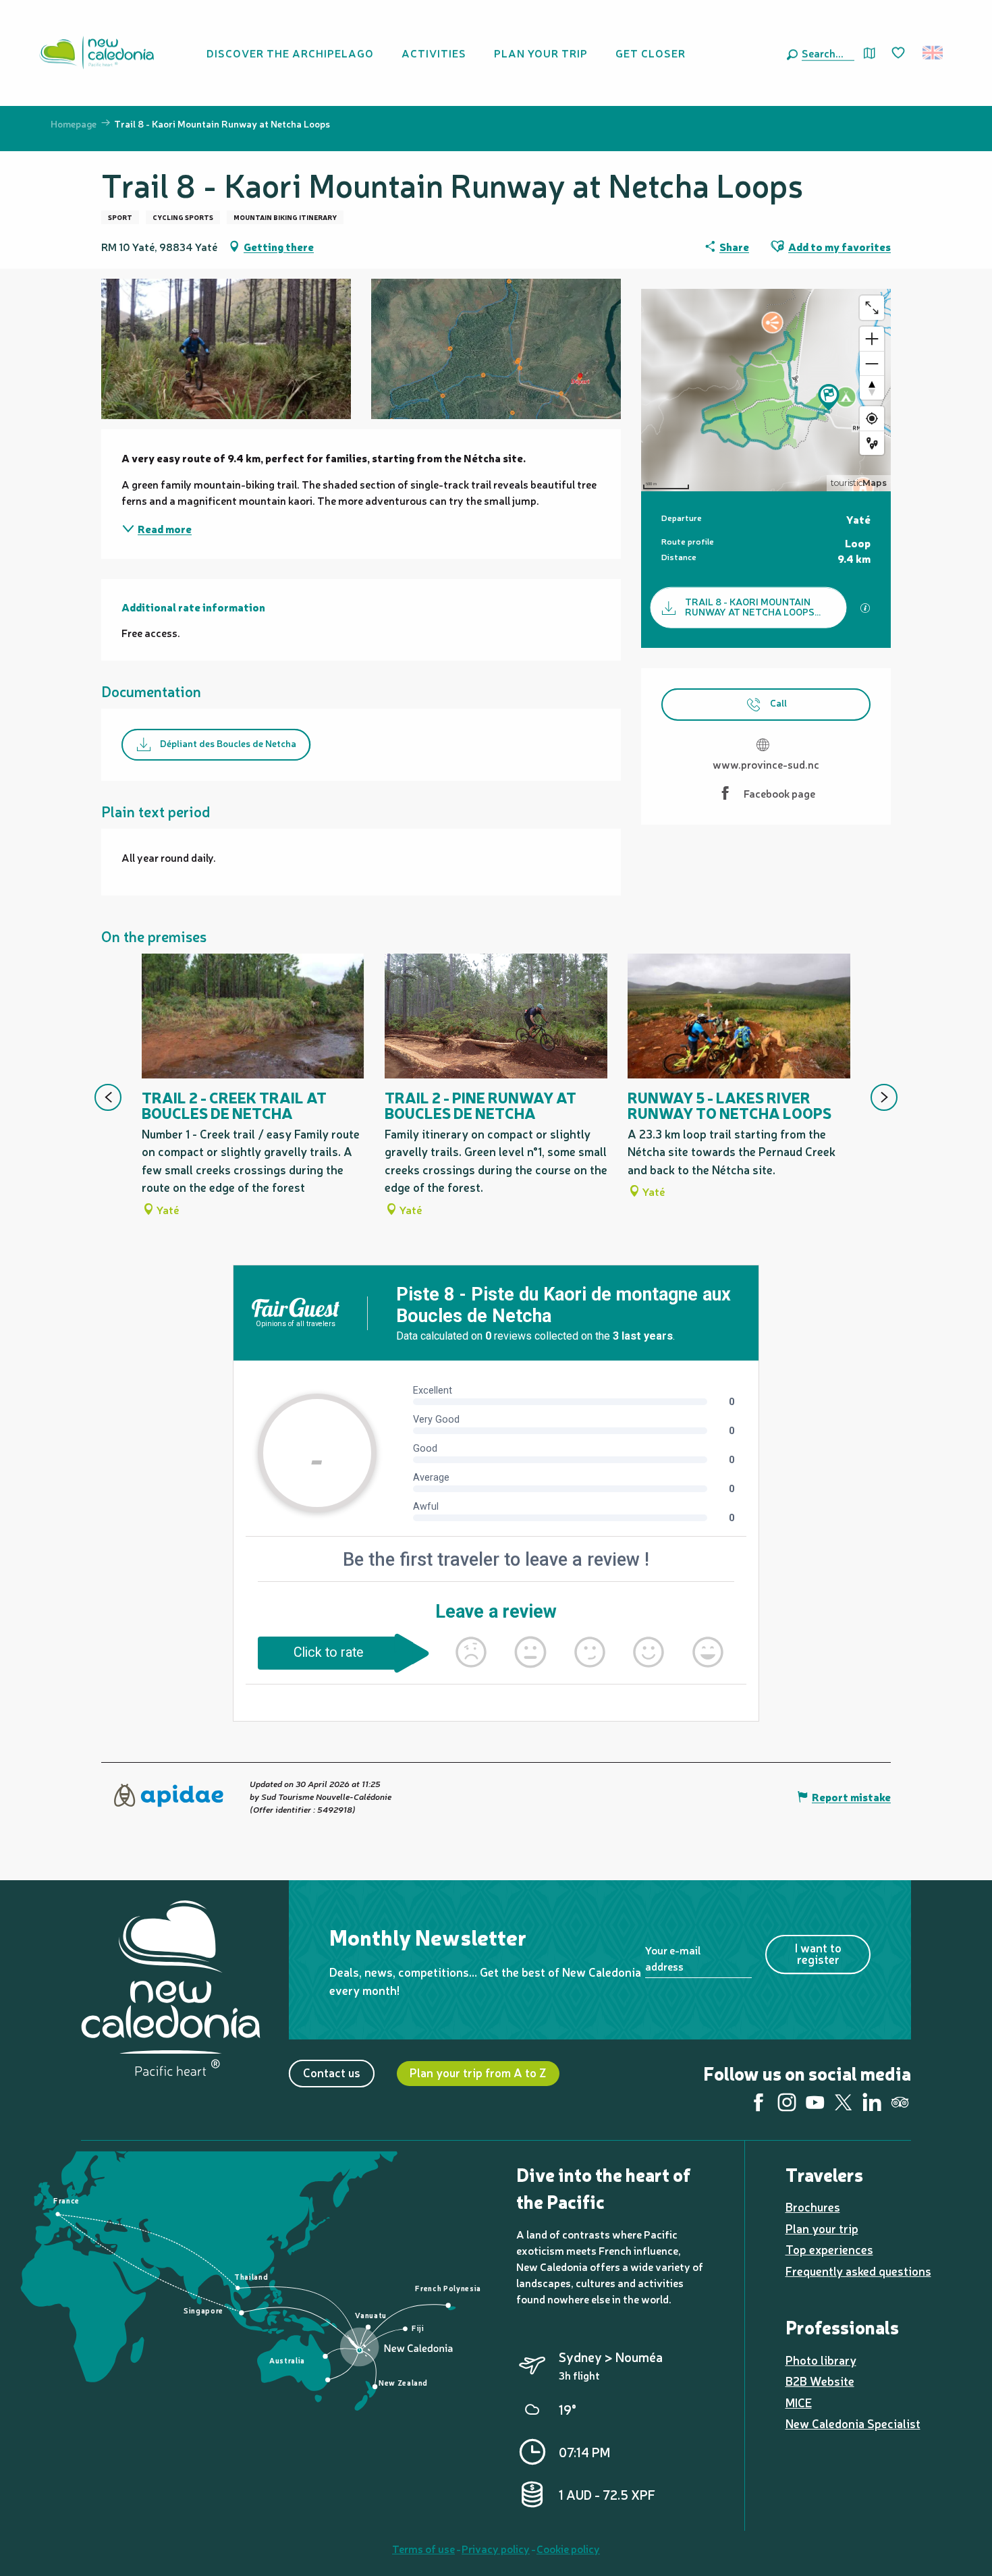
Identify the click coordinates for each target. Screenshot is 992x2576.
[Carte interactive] (870, 53)
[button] (825, 53)
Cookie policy (568, 2548)
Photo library (821, 2360)
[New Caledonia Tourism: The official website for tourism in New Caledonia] (97, 53)
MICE (799, 2402)
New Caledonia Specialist (853, 2423)
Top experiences (829, 2249)
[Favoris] (900, 53)
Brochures (813, 2207)
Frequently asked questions (858, 2271)
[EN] (934, 53)
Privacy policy (496, 2548)
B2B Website (820, 2381)
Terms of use (423, 2548)
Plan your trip (822, 2228)
